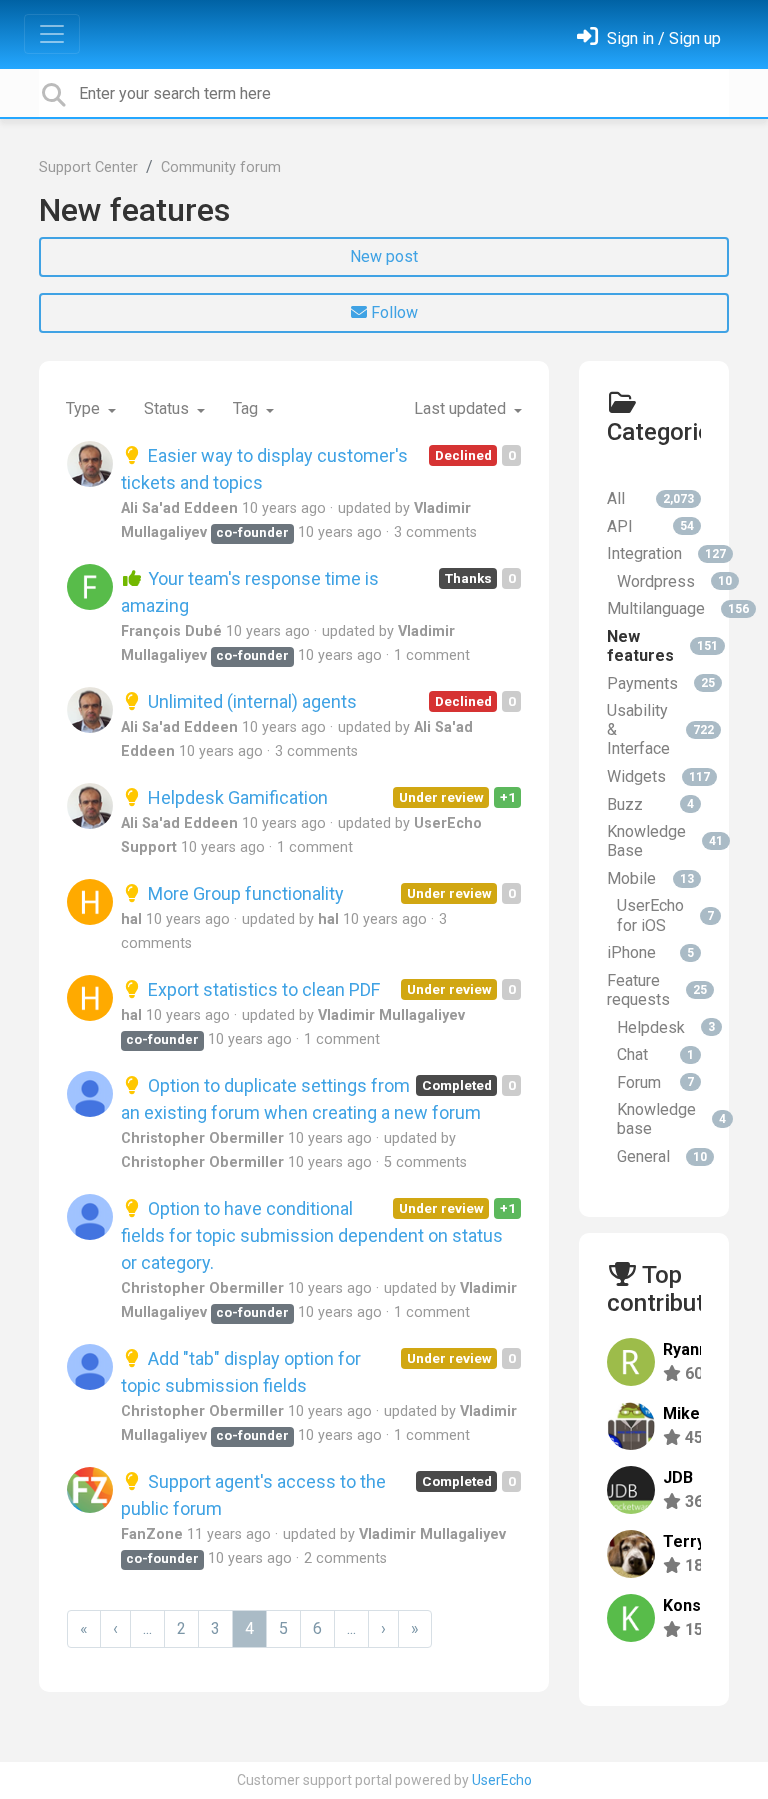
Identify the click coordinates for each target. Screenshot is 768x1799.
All (650, 498)
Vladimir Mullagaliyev (391, 1015)
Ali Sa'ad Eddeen (179, 508)
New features (134, 210)
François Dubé (171, 631)
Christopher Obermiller (202, 1138)
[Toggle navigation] (52, 34)
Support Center (88, 167)
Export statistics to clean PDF (262, 989)
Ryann (685, 1349)
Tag (247, 408)
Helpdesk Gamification (236, 797)
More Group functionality (244, 893)
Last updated (462, 408)
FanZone (152, 1534)
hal (131, 919)
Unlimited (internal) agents (250, 701)
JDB (678, 1477)
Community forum (221, 167)
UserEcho (502, 1780)
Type (85, 408)
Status (168, 408)
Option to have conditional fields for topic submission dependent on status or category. (312, 1235)
